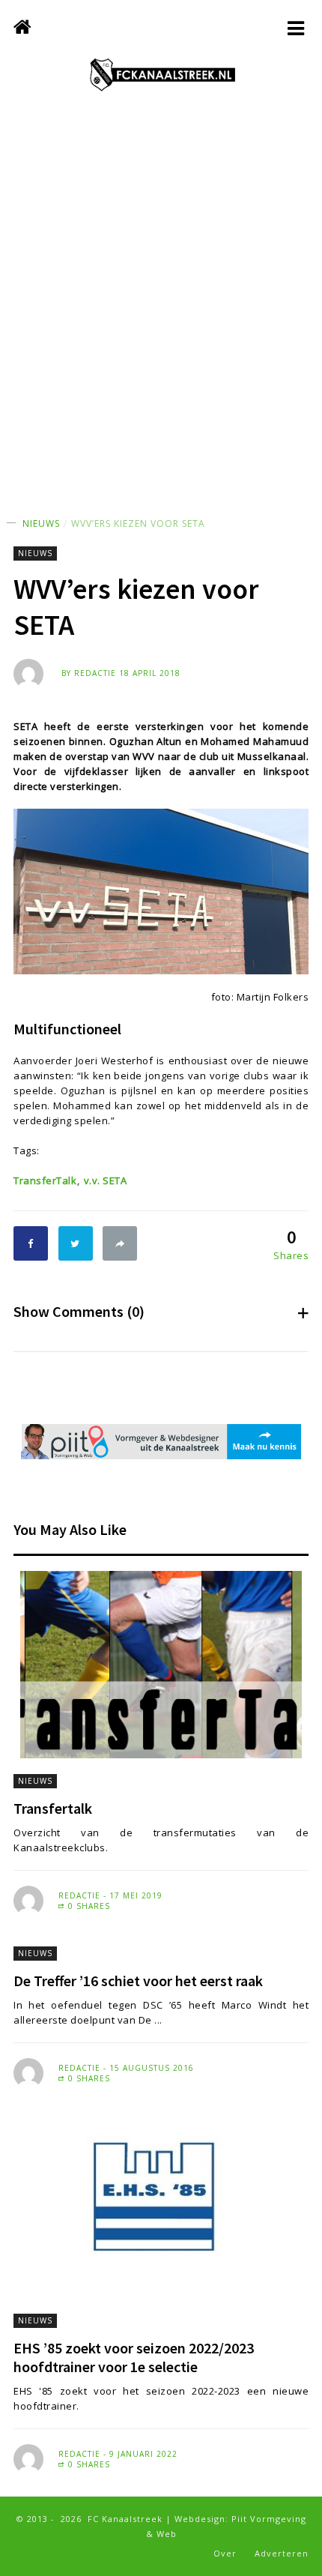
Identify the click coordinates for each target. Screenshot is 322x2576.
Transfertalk (53, 1808)
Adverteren (282, 2553)
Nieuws (41, 524)
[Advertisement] (161, 319)
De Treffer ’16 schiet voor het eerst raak (138, 1981)
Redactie (95, 673)
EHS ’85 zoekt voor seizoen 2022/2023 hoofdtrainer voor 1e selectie (134, 2357)
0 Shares (88, 1906)
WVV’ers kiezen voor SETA (138, 524)
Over (225, 2553)
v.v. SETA (105, 1180)
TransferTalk (45, 1180)
